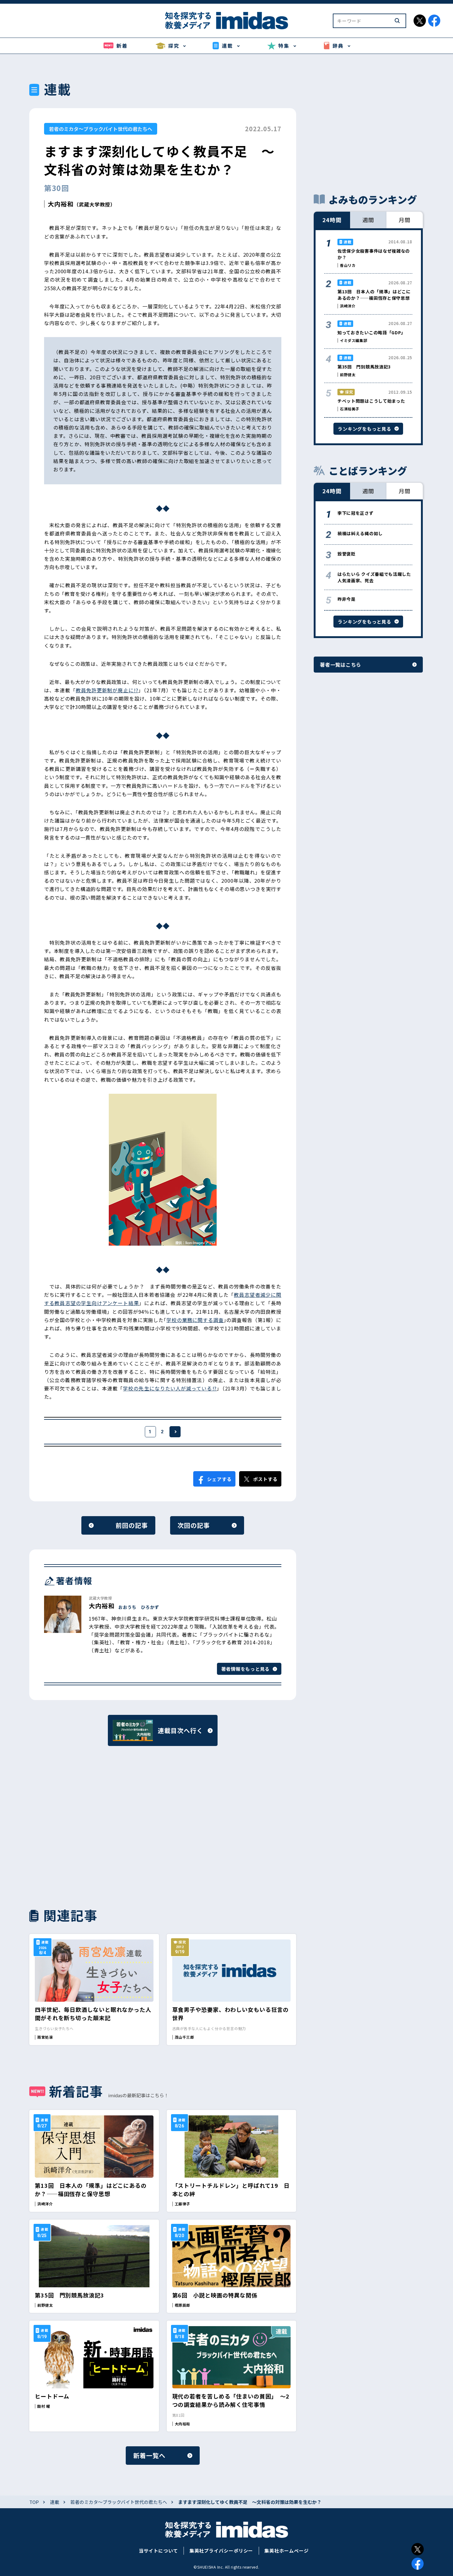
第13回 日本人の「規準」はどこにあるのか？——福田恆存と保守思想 (91, 2189)
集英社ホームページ (286, 2551)
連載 (55, 2502)
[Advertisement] (94, 1826)
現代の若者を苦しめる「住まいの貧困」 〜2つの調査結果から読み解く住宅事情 (231, 2400)
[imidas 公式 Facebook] (434, 21)
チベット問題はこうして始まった (371, 401)
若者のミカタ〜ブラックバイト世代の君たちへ (101, 129)
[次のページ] (175, 1432)
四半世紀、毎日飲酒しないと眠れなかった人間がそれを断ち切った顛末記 (93, 2014)
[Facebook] (418, 2564)
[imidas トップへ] (226, 20)
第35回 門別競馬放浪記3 (69, 2295)
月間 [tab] (405, 220)
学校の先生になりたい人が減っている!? (170, 1388)
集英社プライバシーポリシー (221, 2551)
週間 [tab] (368, 220)
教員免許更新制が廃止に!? (107, 690)
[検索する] (397, 21)
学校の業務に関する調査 (195, 1320)
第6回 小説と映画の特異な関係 (215, 2295)
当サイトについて (158, 2551)
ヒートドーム (52, 2396)
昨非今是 (347, 599)
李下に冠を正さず (356, 513)
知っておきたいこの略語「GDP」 (371, 332)
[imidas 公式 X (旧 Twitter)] (420, 21)
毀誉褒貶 (347, 554)
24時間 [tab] (332, 220)
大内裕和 (61, 204)
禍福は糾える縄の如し (360, 533)
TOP (34, 2502)
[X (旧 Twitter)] (418, 2549)
